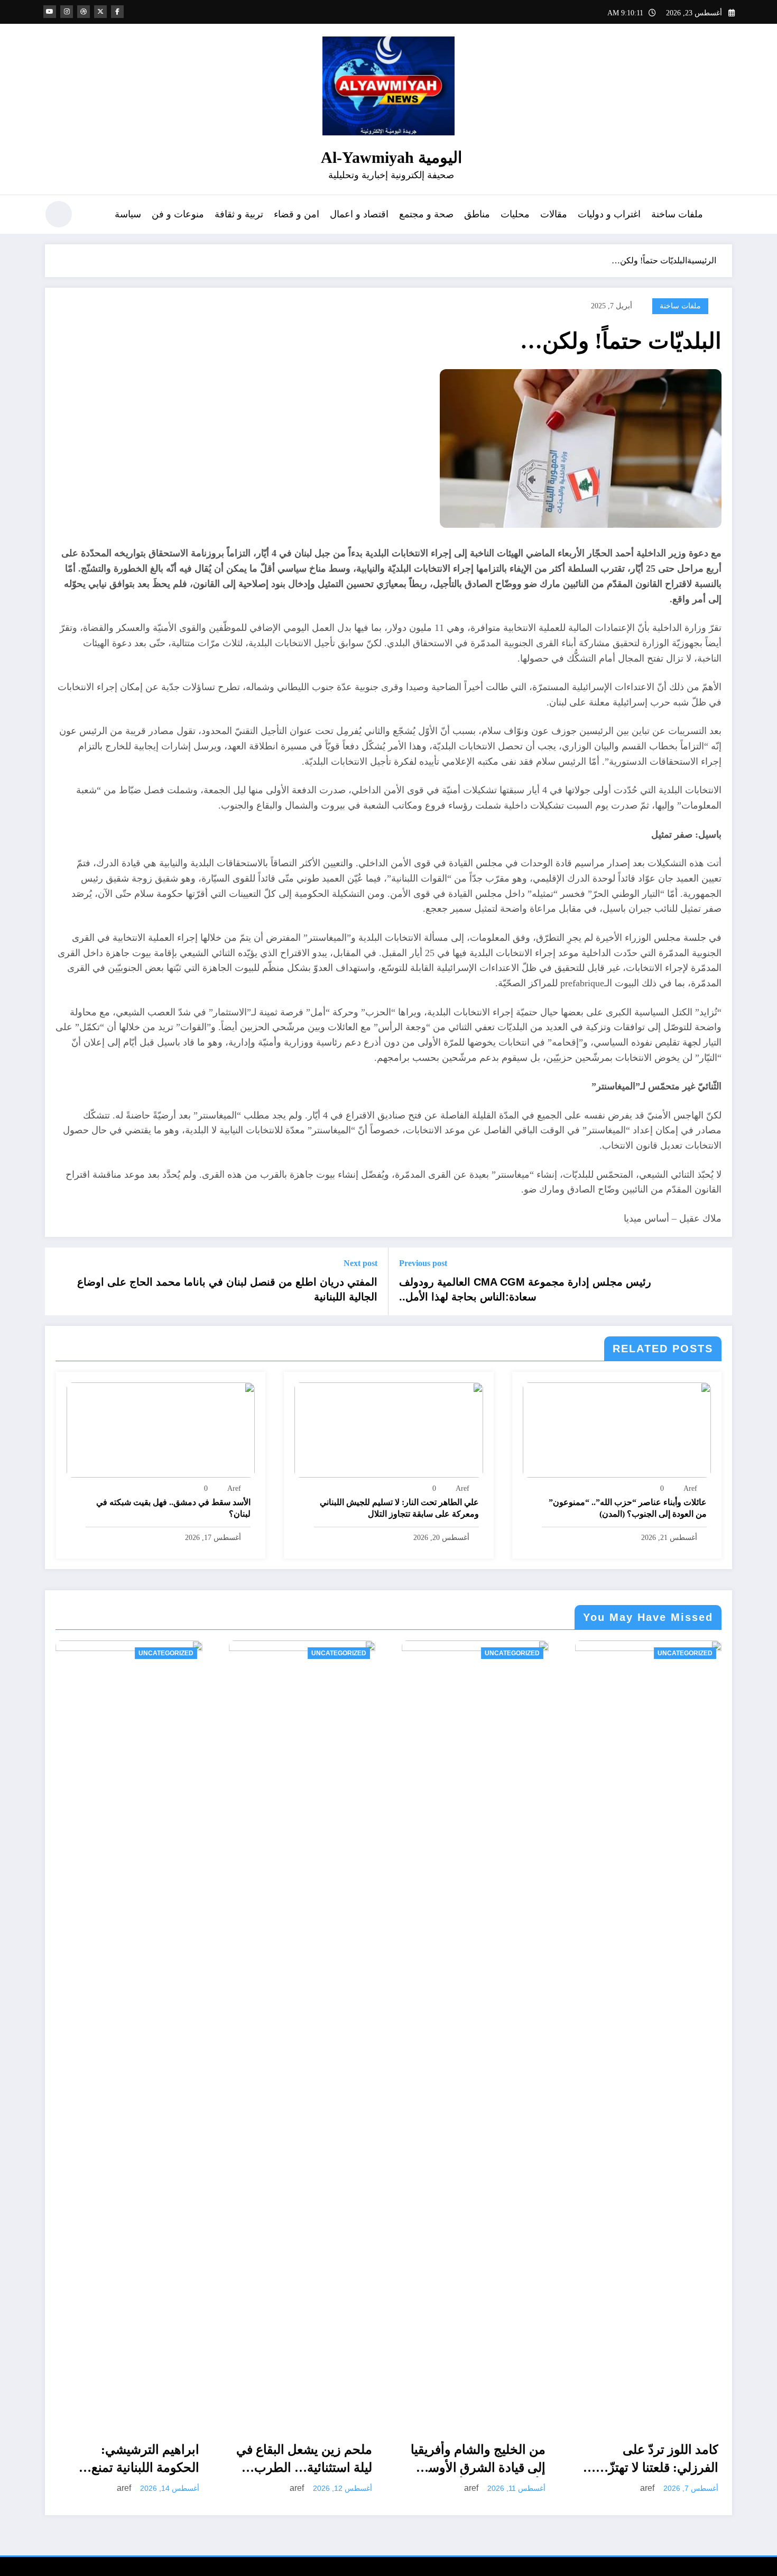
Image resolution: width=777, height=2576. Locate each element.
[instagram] (67, 12)
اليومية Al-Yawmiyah (391, 157)
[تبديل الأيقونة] (724, 215)
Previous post (423, 1263)
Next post (360, 1263)
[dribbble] (84, 12)
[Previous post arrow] (717, 1281)
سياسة (128, 214)
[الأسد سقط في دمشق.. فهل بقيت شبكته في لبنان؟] (161, 1429)
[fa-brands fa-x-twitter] (100, 12)
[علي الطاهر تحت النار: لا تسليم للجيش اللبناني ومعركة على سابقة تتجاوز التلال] (388, 1429)
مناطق (477, 214)
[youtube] (50, 12)
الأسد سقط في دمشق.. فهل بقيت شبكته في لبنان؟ (173, 1508)
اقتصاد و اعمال (359, 214)
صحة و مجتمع (426, 214)
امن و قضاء (297, 214)
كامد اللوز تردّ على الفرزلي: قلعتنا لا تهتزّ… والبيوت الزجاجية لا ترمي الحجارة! (482, 2460)
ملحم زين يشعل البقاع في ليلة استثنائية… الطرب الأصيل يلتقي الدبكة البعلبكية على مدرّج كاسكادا (132, 2460)
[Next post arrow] (60, 1281)
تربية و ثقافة (239, 214)
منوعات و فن (178, 214)
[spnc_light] (59, 214)
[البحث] (93, 216)
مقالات (554, 214)
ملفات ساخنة (677, 214)
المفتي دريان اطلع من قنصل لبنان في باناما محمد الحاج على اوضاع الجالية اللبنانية (227, 1289)
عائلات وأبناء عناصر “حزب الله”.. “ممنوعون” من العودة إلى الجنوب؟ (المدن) (628, 1508)
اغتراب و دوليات (609, 214)
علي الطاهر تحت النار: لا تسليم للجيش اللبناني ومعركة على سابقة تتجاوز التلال (399, 1508)
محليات (515, 214)
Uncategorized (166, 1653)
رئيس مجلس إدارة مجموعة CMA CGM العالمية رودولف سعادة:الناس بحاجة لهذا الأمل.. (525, 1289)
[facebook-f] (117, 12)
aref (690, 1488)
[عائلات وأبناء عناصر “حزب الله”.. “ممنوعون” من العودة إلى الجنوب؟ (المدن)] (617, 1429)
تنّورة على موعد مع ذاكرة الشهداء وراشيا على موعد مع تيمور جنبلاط (652, 2460)
